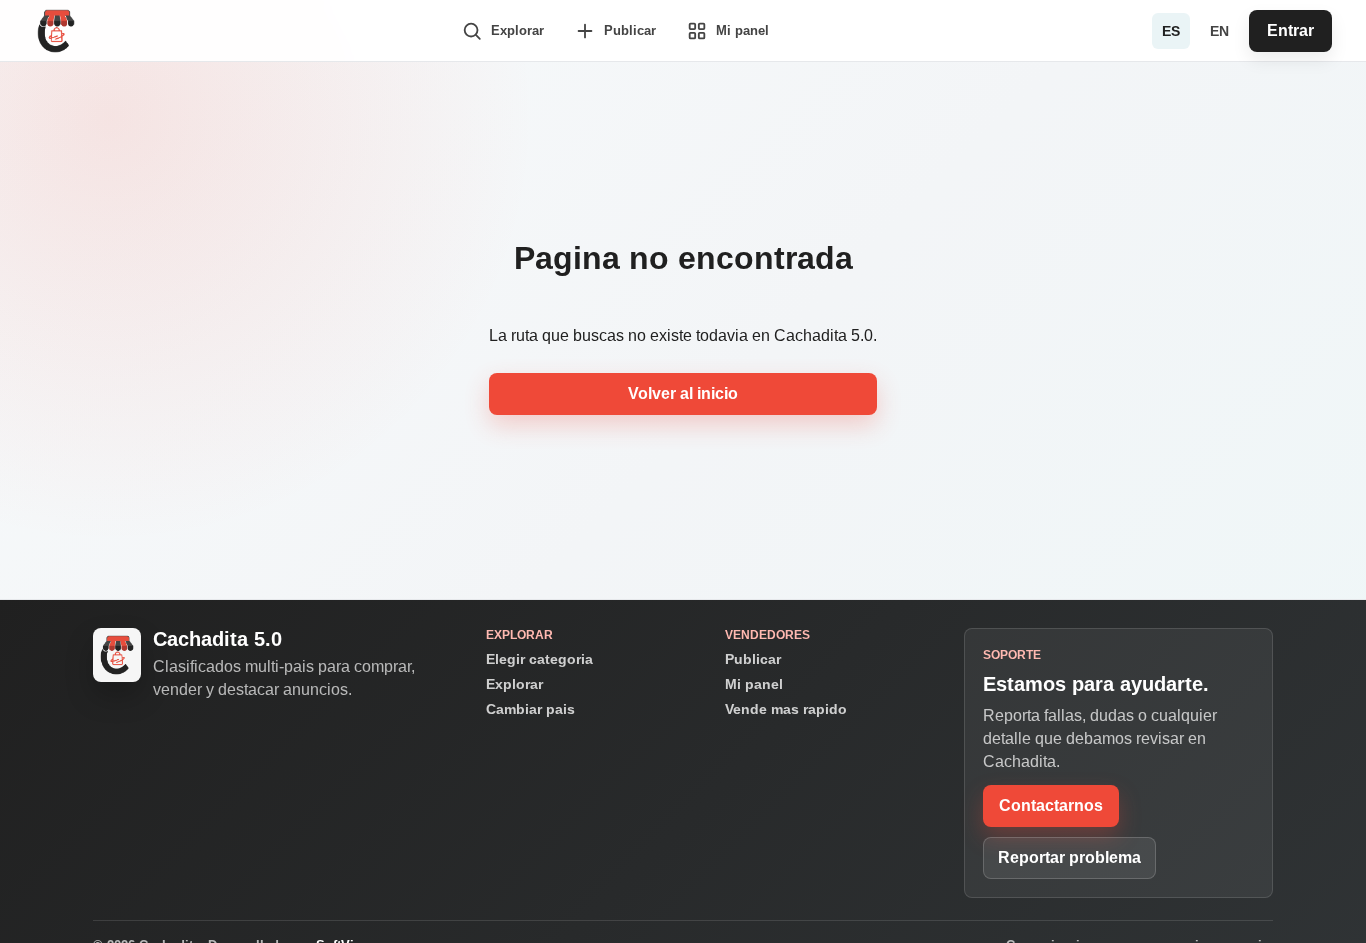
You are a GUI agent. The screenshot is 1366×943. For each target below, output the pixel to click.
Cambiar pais (530, 709)
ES (1171, 31)
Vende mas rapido (786, 709)
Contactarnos (1051, 805)
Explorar (514, 684)
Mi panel (754, 684)
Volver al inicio (683, 393)
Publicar (753, 659)
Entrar (1290, 30)
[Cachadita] (56, 31)
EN (1219, 31)
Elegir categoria (539, 659)
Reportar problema (1069, 857)
